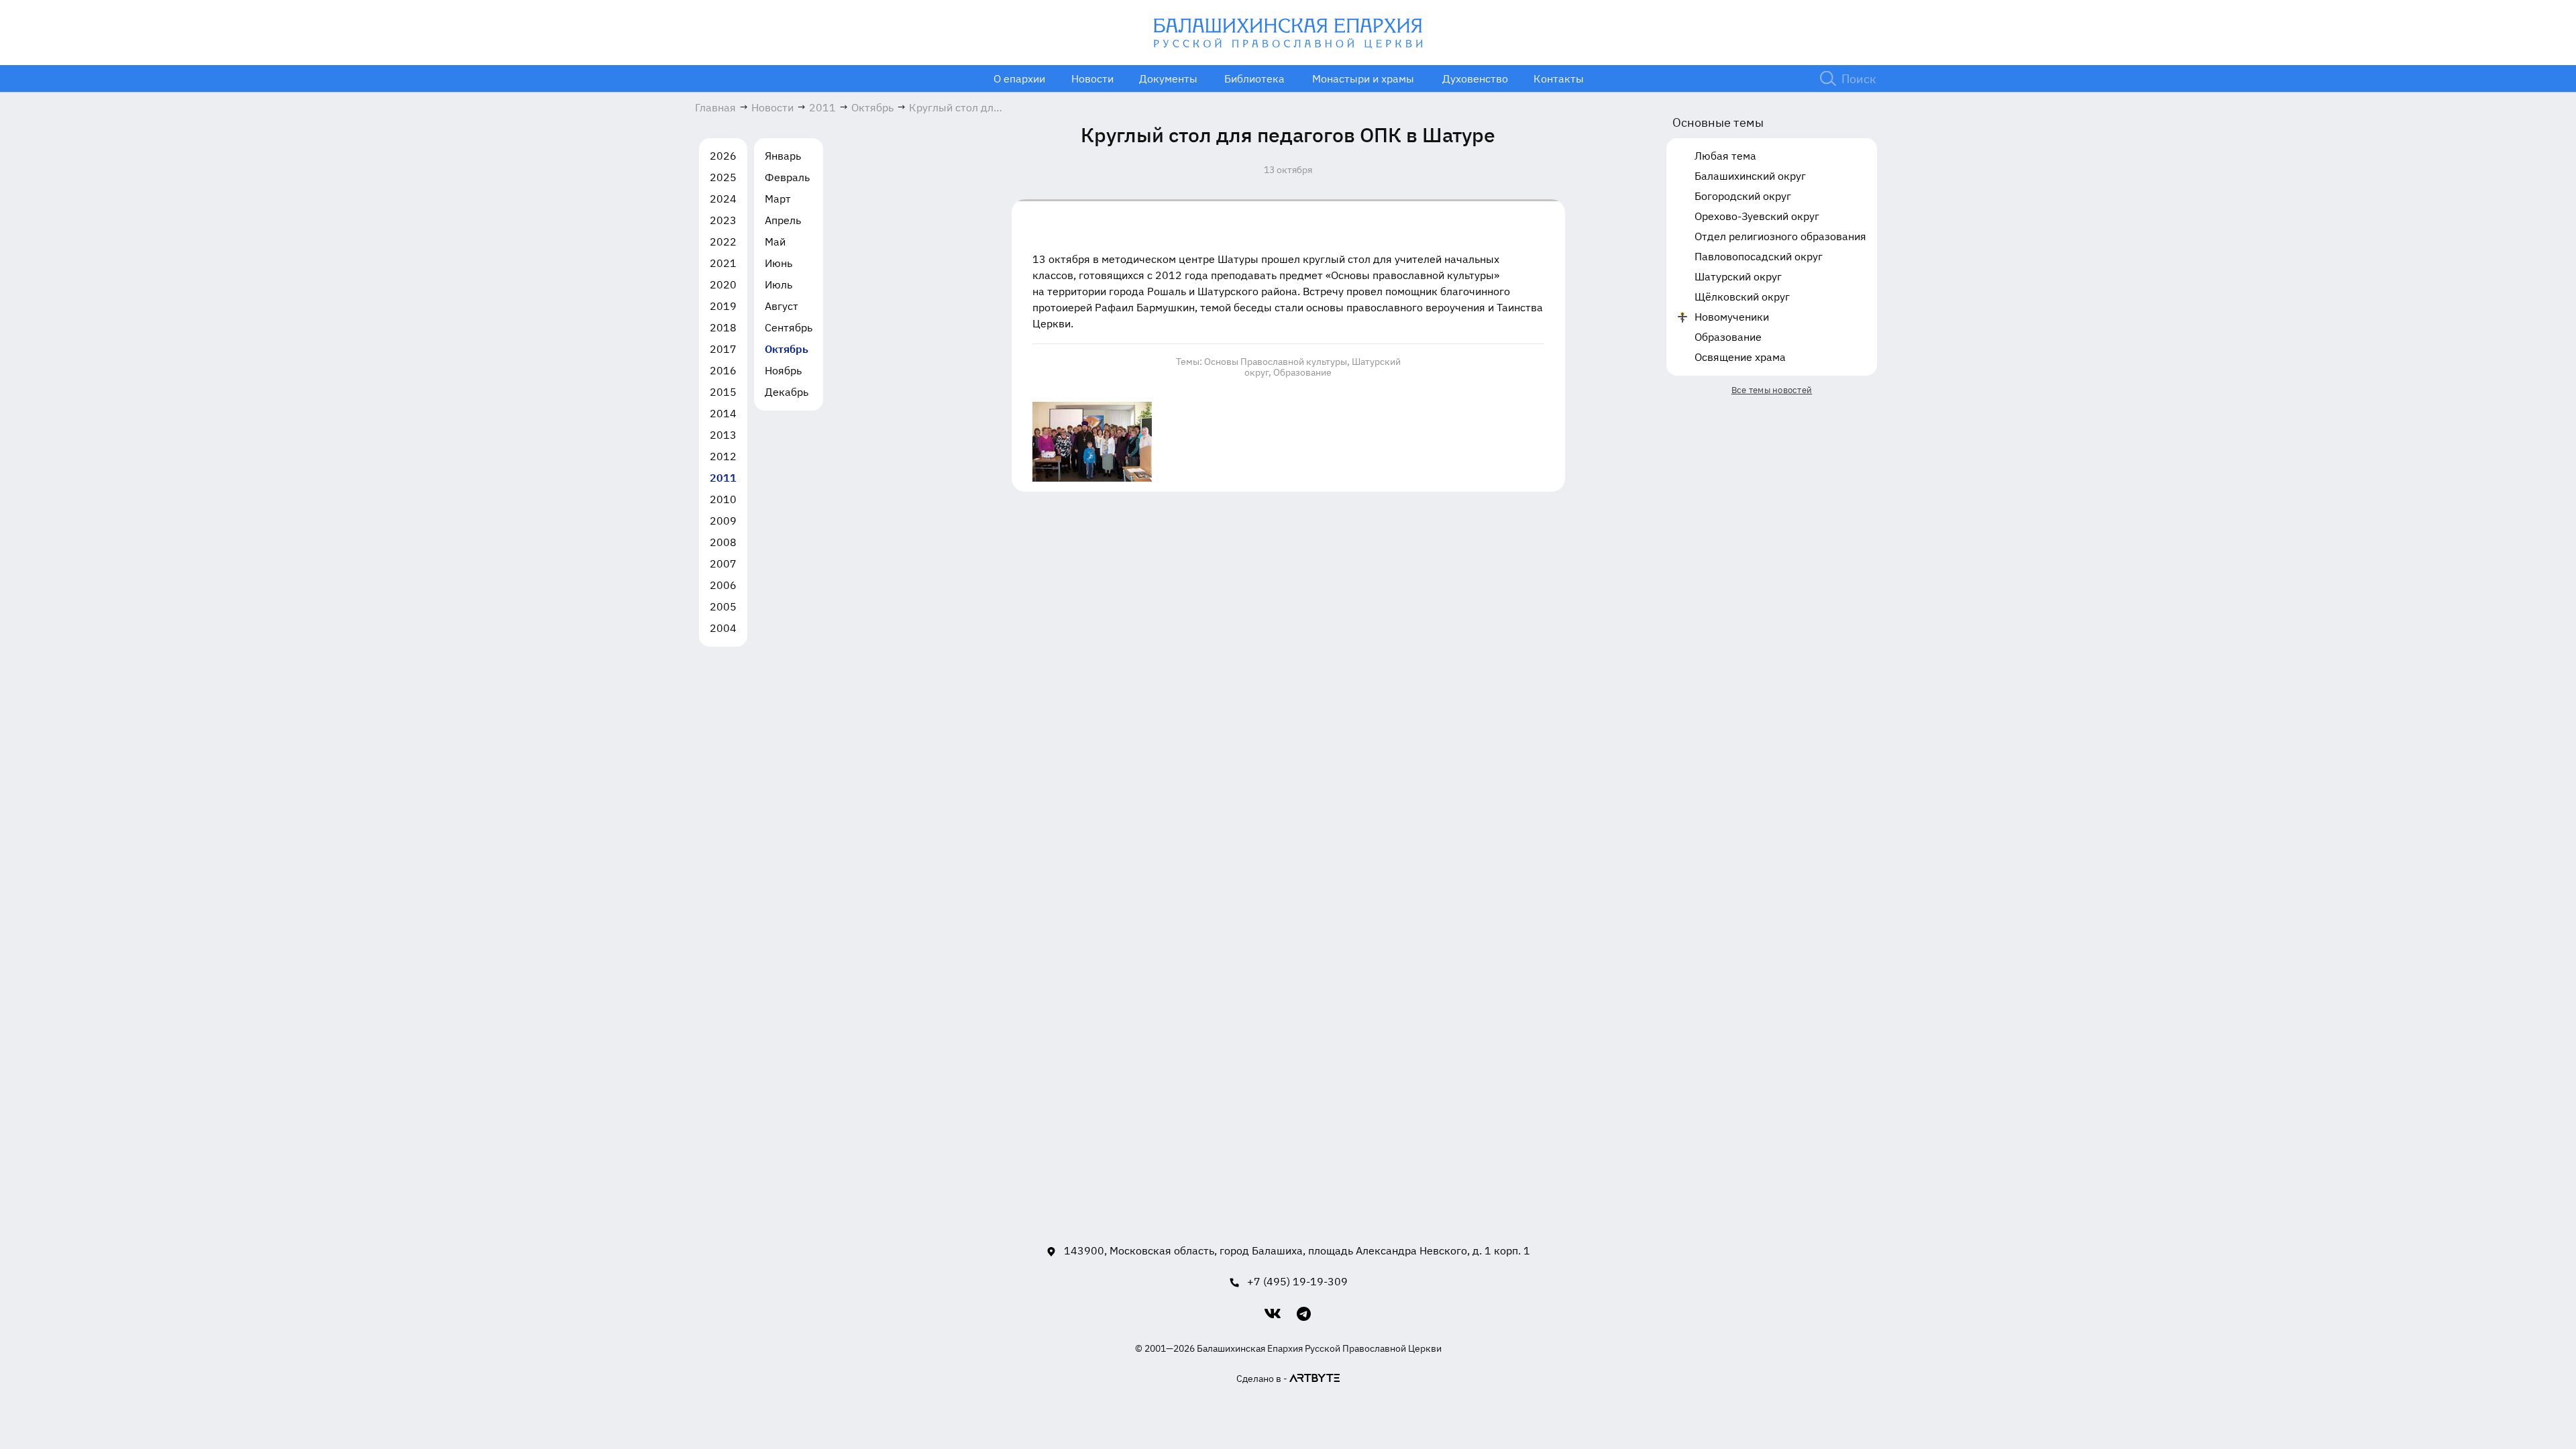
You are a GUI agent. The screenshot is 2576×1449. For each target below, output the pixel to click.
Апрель (783, 220)
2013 (723, 435)
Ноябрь (783, 370)
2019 (723, 306)
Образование (1302, 372)
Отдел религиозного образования (1780, 236)
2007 (723, 563)
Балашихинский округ (1750, 176)
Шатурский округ (1738, 276)
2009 (723, 521)
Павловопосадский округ (1759, 256)
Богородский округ (1743, 196)
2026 (723, 156)
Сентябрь (789, 327)
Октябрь (787, 349)
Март (778, 199)
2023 (723, 220)
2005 (723, 606)
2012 (723, 456)
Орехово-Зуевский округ (1757, 216)
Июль (779, 284)
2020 (723, 284)
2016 (723, 370)
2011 (723, 478)
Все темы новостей (1772, 390)
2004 (723, 628)
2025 (723, 177)
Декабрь (787, 392)
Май (775, 241)
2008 (723, 542)
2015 (723, 392)
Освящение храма (1740, 357)
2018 (723, 327)
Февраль (787, 177)
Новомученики (1732, 317)
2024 (723, 199)
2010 (723, 499)
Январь (783, 156)
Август (782, 306)
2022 (723, 241)
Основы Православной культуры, (1277, 362)
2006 (723, 585)
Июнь (779, 263)
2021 (723, 263)
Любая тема (1725, 156)
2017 (723, 349)
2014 (723, 413)
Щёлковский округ (1742, 297)
